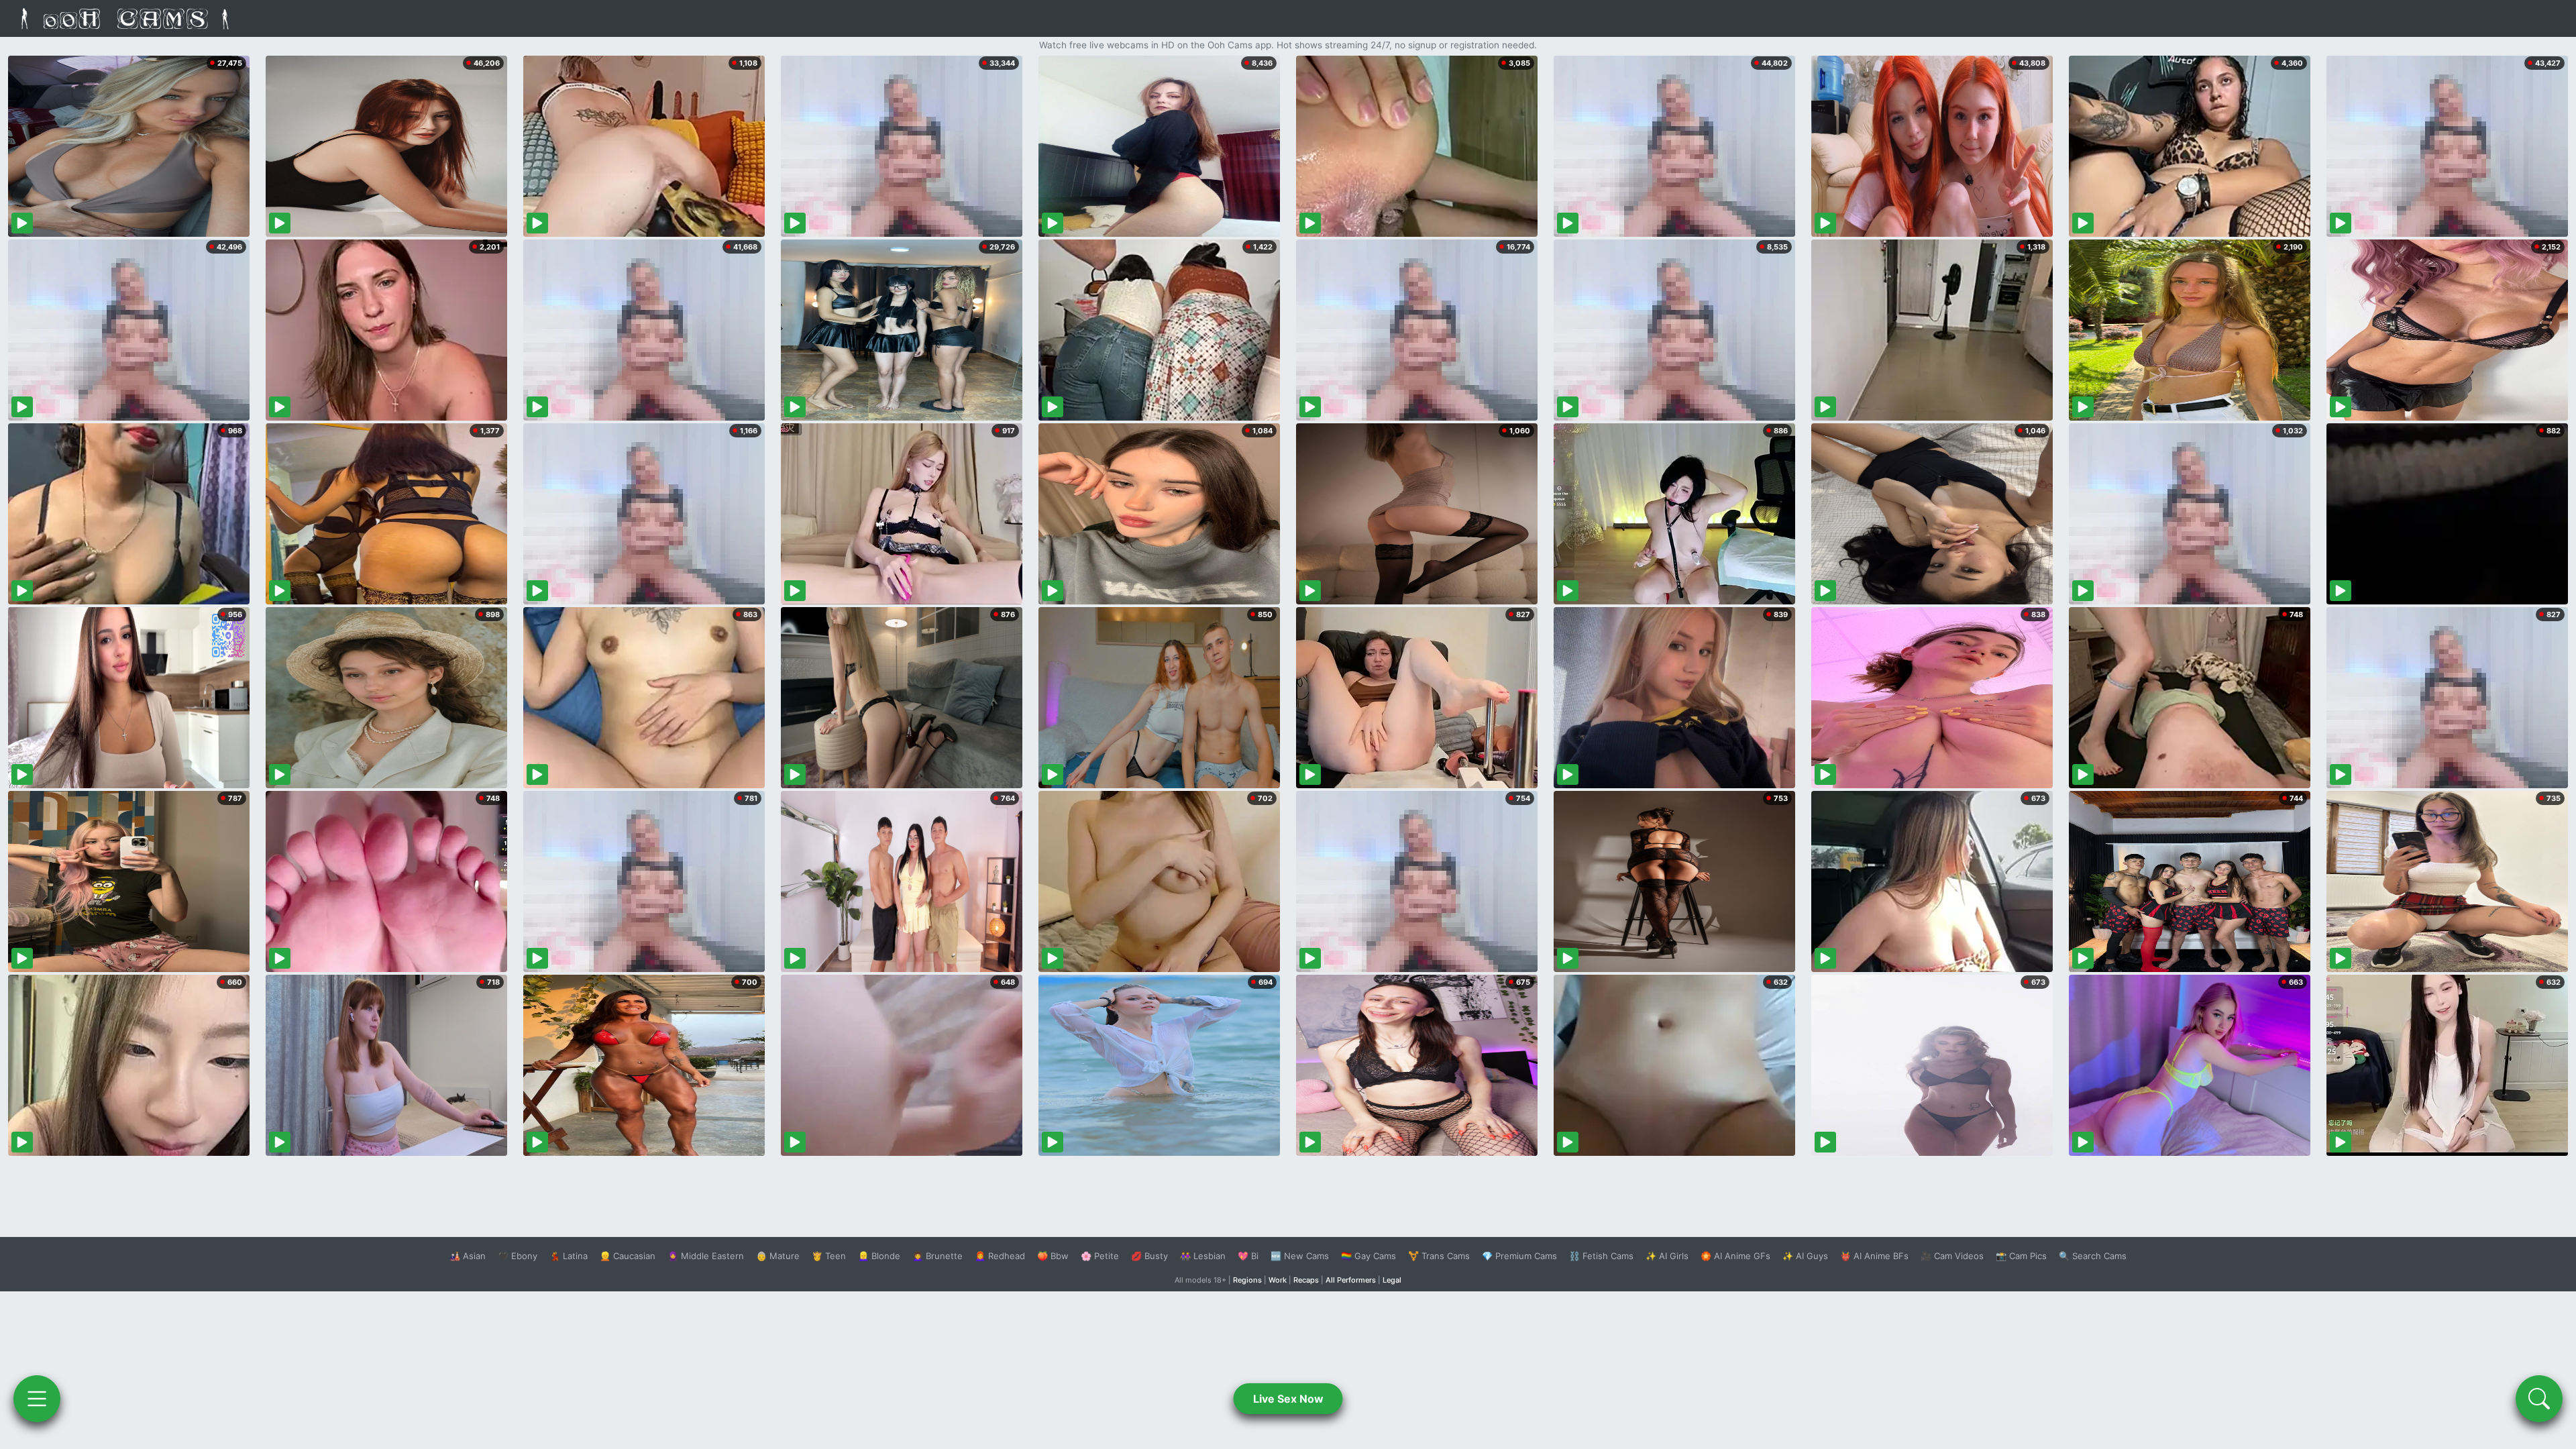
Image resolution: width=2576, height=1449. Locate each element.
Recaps (1306, 1280)
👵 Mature (778, 1256)
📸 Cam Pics (2021, 1256)
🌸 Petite (1100, 1256)
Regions (1247, 1280)
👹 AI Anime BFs (1874, 1256)
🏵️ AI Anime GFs (1735, 1256)
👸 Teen (829, 1256)
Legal (1392, 1280)
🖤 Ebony (518, 1256)
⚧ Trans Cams (1439, 1256)
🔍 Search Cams (2093, 1256)
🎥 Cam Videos (1952, 1256)
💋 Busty (1149, 1256)
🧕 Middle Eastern (706, 1256)
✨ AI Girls (1667, 1256)
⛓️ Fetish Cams (1601, 1256)
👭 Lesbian (1203, 1256)
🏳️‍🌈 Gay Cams (1368, 1256)
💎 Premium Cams (1519, 1256)
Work (1278, 1280)
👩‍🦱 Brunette (937, 1256)
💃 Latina (569, 1256)
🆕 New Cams (1300, 1256)
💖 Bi (1248, 1256)
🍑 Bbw (1053, 1256)
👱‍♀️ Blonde (879, 1256)
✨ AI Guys (1805, 1256)
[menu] (37, 1399)
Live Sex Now (1288, 1399)
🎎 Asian (468, 1256)
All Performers (1351, 1280)
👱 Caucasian (628, 1256)
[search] (2539, 1399)
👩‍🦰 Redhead (1000, 1256)
